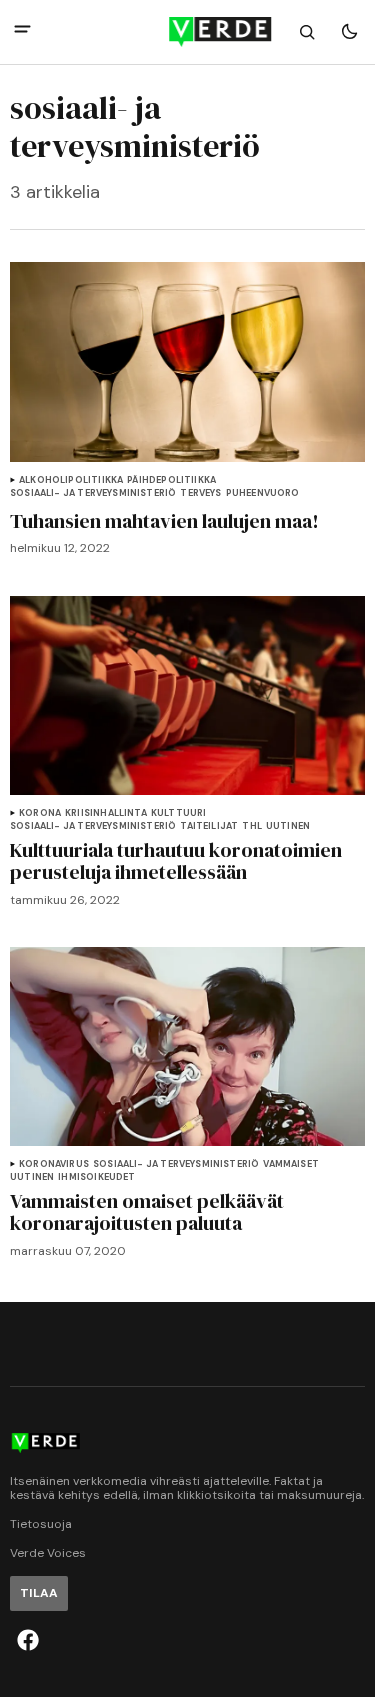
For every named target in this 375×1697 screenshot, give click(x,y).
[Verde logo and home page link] (188, 32)
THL (252, 826)
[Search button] (307, 32)
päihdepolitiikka (171, 480)
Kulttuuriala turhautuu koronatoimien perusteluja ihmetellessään (176, 861)
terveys (200, 493)
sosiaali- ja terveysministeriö (93, 493)
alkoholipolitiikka (71, 480)
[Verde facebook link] (28, 1640)
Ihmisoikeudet (96, 1177)
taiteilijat (209, 826)
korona (40, 813)
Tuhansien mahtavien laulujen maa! (164, 521)
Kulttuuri (179, 813)
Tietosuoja (41, 1524)
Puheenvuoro (263, 493)
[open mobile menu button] (22, 31)
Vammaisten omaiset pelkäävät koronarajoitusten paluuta (147, 1212)
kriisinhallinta (106, 813)
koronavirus (54, 1164)
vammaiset (291, 1164)
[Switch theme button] (349, 32)
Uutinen (288, 826)
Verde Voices (48, 1553)
